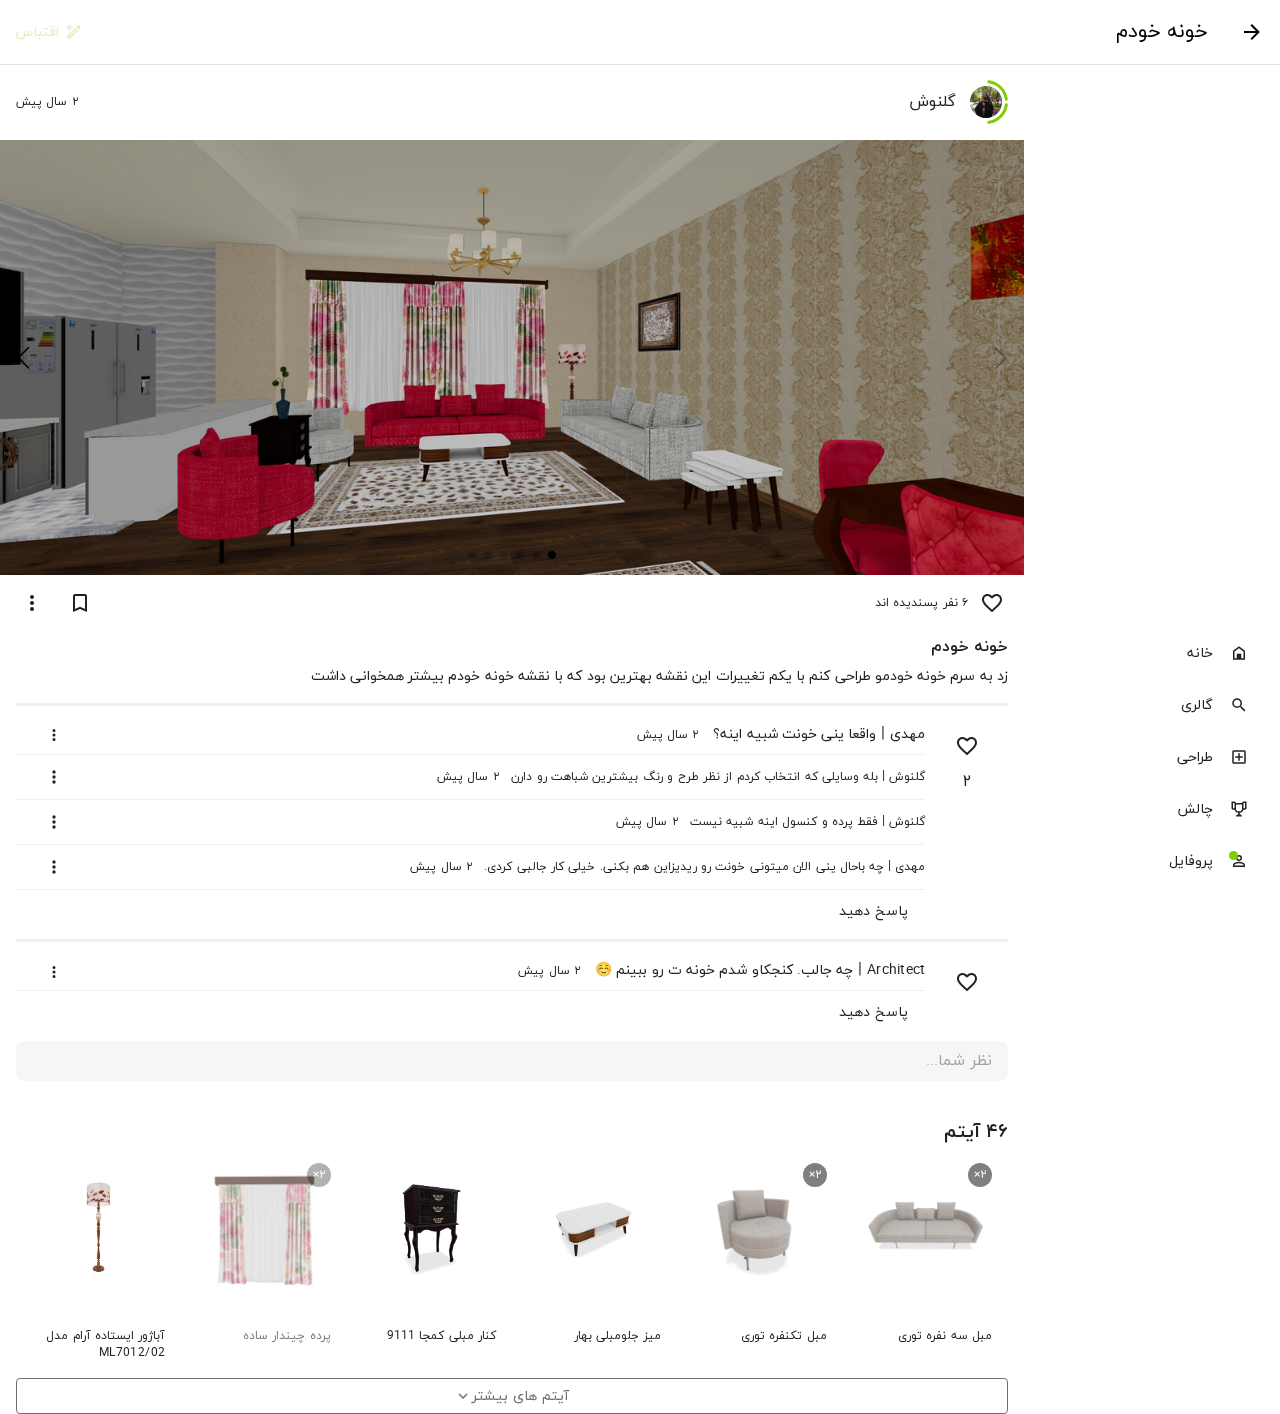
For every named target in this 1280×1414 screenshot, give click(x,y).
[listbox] (1152, 759)
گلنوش (907, 777)
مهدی (907, 734)
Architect (896, 970)
